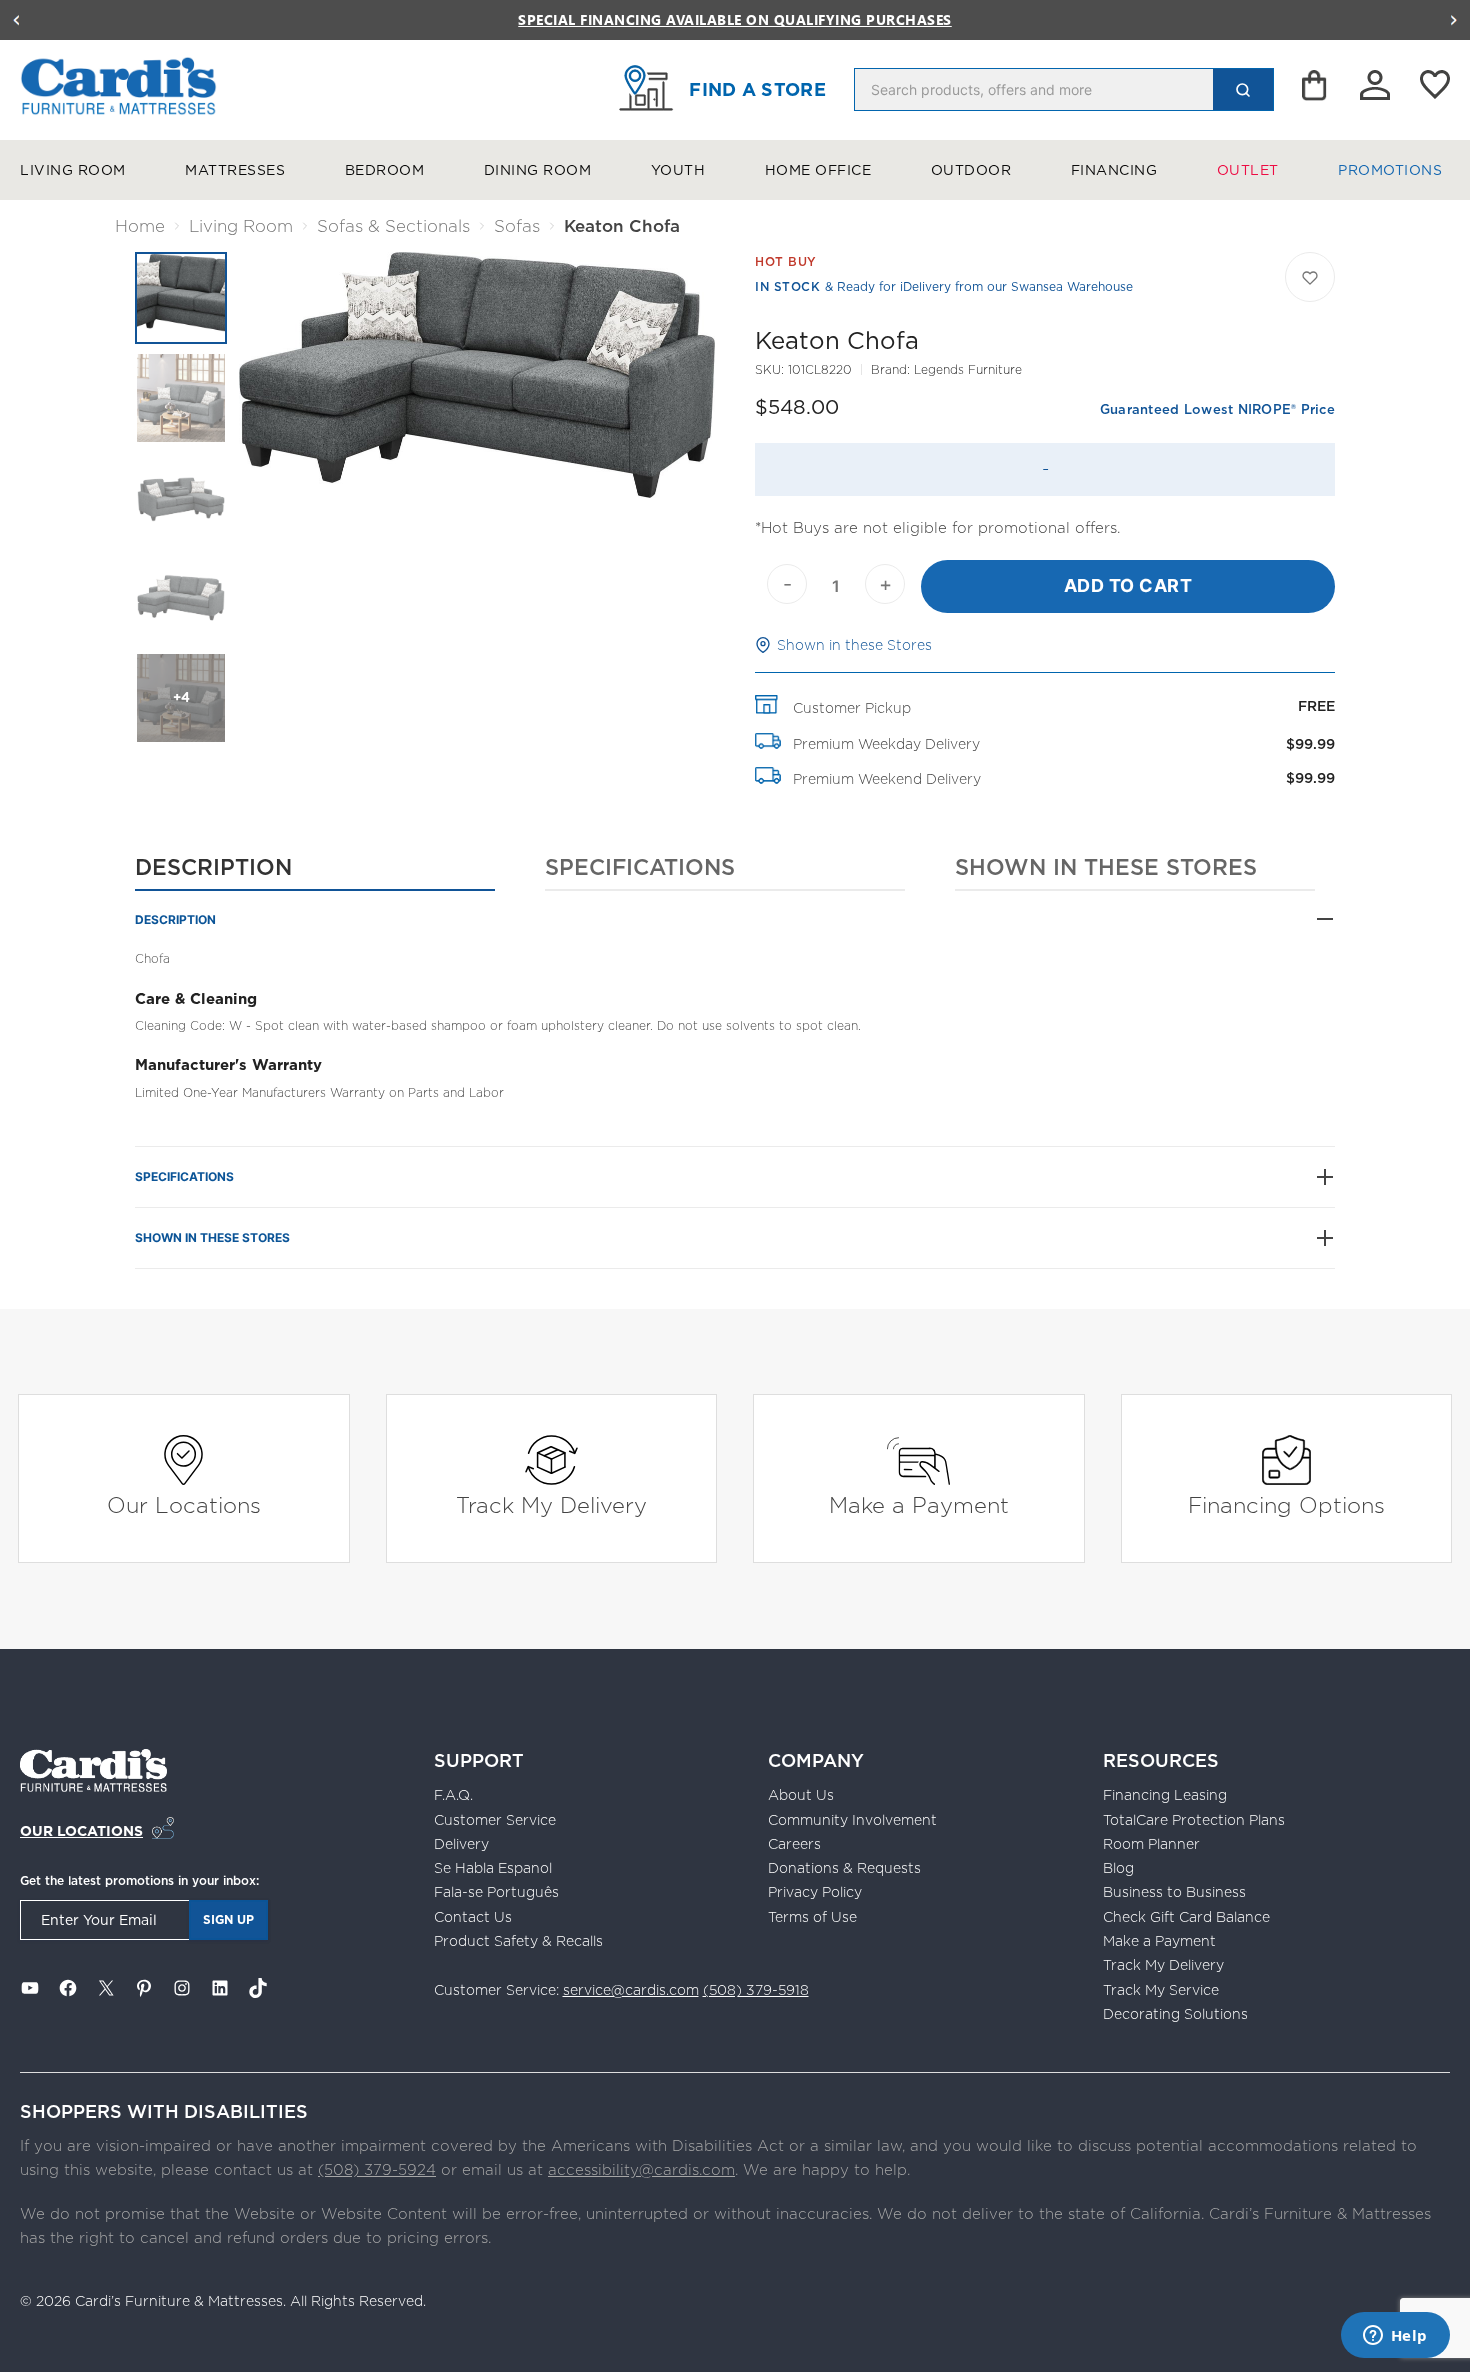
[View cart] (1316, 90)
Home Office (818, 170)
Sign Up (228, 1919)
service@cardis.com (631, 1990)
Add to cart (1128, 585)
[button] (16, 20)
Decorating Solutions (1175, 2014)
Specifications (640, 866)
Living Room (73, 170)
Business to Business (1174, 1892)
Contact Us (473, 1917)
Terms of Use (812, 1917)
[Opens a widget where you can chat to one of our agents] (1395, 2337)
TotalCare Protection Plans (1194, 1820)
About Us (801, 1795)
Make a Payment (919, 1504)
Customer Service (495, 1820)
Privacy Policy (815, 1892)
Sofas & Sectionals (393, 226)
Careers (794, 1844)
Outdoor (971, 170)
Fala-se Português (496, 1892)
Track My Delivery (551, 1504)
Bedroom (385, 170)
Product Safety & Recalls (518, 1941)
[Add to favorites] (1310, 277)
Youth (678, 170)
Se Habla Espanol (493, 1868)
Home (140, 226)
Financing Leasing (1165, 1795)
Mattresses (235, 170)
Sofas (517, 226)
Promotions (1390, 170)
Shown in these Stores (854, 645)
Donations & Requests (844, 1868)
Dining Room (538, 170)
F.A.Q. (453, 1795)
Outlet (1248, 170)
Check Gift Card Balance (1186, 1917)
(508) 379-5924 (377, 2169)
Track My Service (1161, 1990)
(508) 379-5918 (756, 1990)
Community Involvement (852, 1820)
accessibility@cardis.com (641, 2169)
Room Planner (1151, 1844)
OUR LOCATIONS (81, 1831)
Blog (1118, 1868)
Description (213, 866)
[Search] (1243, 89)
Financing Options (1286, 1504)
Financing (1114, 170)
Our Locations (184, 1504)
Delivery (461, 1844)
